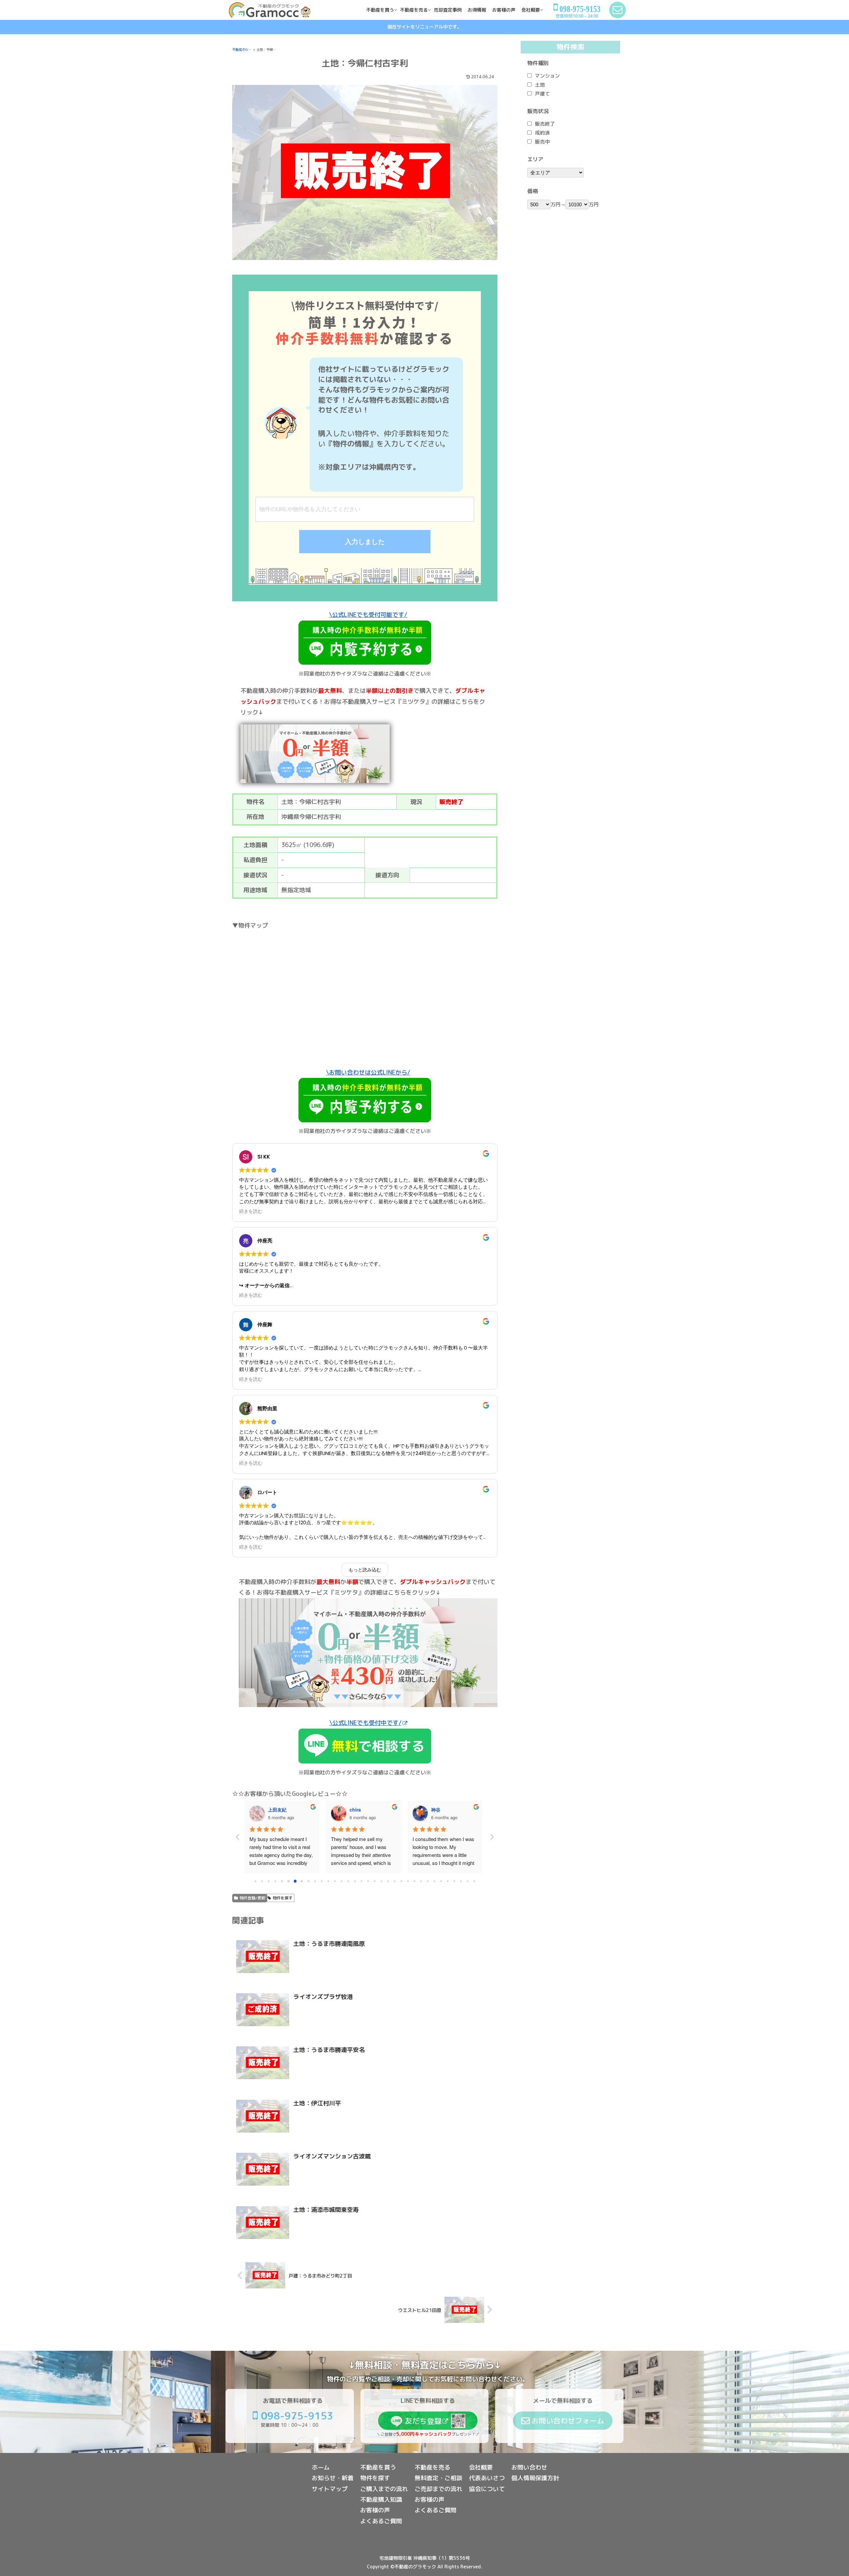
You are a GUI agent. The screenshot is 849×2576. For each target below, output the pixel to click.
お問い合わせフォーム (568, 2421)
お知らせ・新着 (333, 2478)
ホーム (321, 2467)
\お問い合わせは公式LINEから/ (368, 1072)
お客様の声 (375, 2510)
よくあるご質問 (381, 2521)
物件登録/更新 (252, 1898)
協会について (487, 2489)
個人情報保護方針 (535, 2478)
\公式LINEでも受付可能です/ (368, 615)
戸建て (542, 94)
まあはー (440, 1810)
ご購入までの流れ (384, 2489)
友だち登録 (423, 2421)
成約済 (542, 133)
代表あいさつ (487, 2478)
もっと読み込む (365, 1570)
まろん (357, 1810)
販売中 (542, 142)
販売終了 (545, 124)
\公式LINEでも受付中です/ (365, 1723)
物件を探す (283, 1898)
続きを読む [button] (251, 1211)
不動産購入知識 (381, 2500)
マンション (547, 76)
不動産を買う (378, 2467)
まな (273, 1810)
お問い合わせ (529, 2467)
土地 (540, 85)
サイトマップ (330, 2489)
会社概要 (481, 2467)
